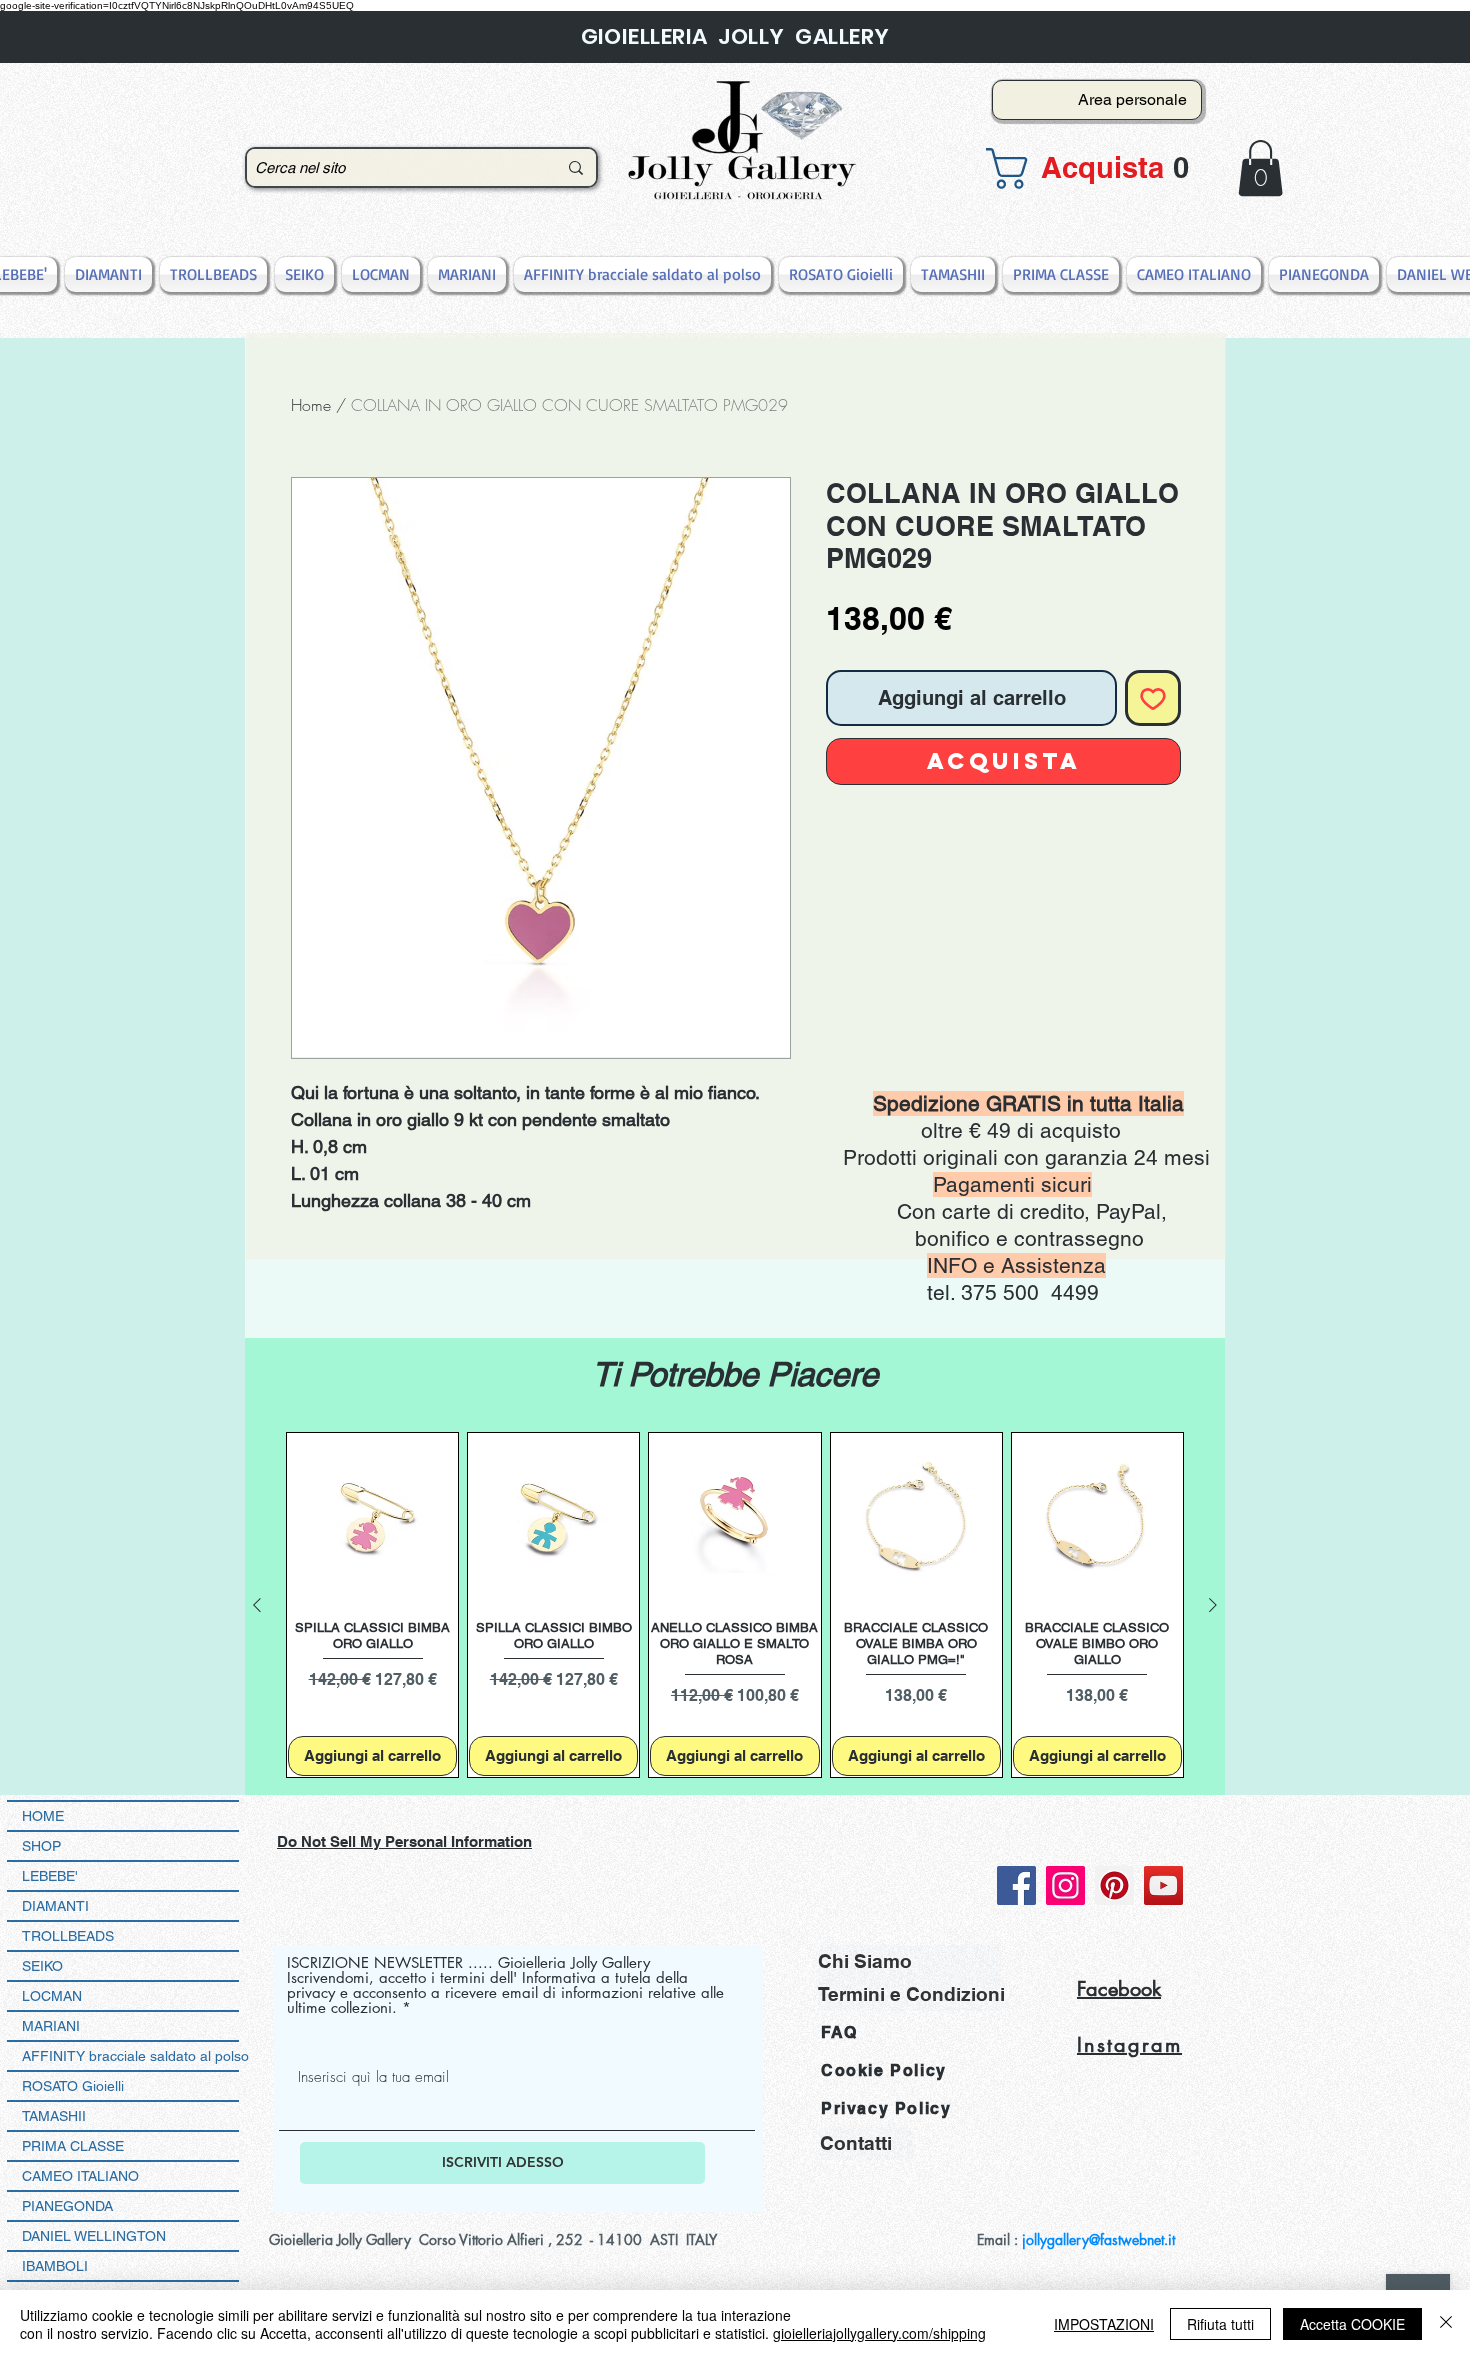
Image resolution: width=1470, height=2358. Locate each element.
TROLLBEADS (68, 1936)
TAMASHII (54, 2116)
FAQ (839, 2032)
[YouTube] (1163, 1885)
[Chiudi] (1446, 2324)
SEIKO (42, 1966)
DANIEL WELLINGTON (94, 2236)
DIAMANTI (55, 1906)
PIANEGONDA (67, 2206)
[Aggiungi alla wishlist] (1153, 698)
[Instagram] (1065, 1885)
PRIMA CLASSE (73, 2146)
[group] (735, 1605)
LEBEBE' (50, 1876)
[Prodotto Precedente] (257, 1605)
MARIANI (51, 2026)
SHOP (41, 1846)
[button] (1091, 168)
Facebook (1119, 1989)
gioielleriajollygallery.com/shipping (879, 2333)
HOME (43, 1816)
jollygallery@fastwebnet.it (1098, 2239)
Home (311, 405)
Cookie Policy (884, 2070)
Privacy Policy (886, 2108)
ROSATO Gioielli (73, 2086)
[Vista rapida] (372, 1518)
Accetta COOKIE (1352, 2324)
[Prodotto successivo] (1213, 1605)
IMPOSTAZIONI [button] (1104, 2324)
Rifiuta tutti (1220, 2324)
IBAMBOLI (55, 2266)
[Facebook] (1016, 1885)
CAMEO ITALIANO (80, 2176)
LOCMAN (52, 1996)
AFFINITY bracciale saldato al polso (130, 2056)
